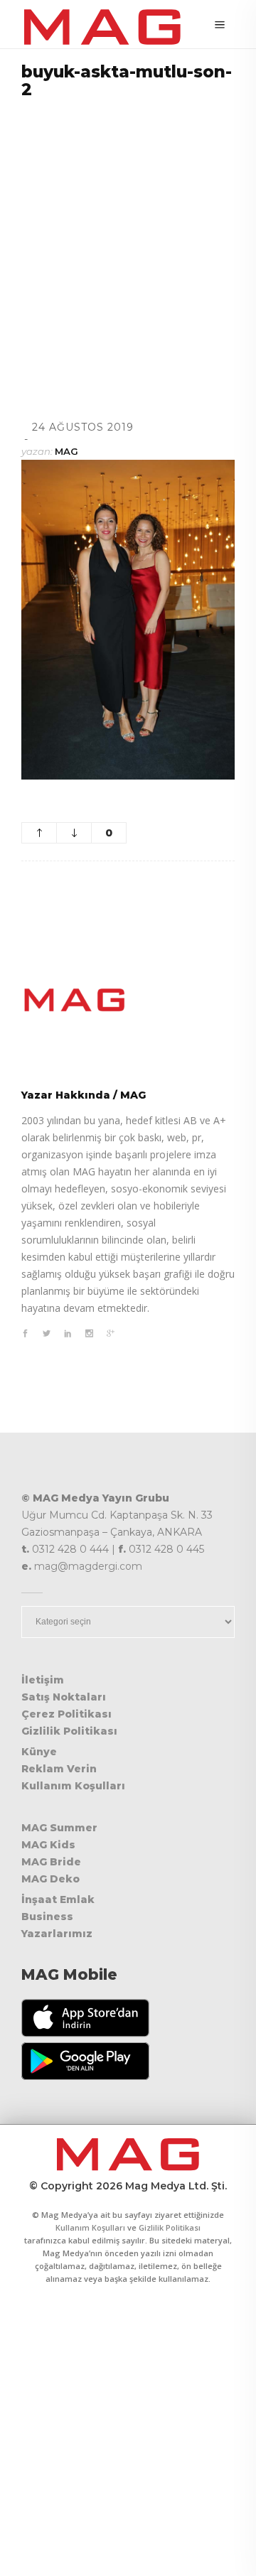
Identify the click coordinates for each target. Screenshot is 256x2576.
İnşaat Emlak (58, 1899)
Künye (39, 1752)
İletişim (43, 1680)
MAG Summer (59, 1828)
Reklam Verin (59, 1769)
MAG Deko (50, 1879)
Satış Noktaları (64, 1697)
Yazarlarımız (57, 1934)
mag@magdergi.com (88, 1566)
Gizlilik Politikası (69, 1731)
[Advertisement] (128, 242)
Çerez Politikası (66, 1714)
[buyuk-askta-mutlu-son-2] (128, 1000)
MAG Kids (48, 1845)
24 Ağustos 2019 (83, 427)
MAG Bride (51, 1862)
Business (47, 1917)
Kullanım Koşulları (73, 1786)
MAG (66, 451)
